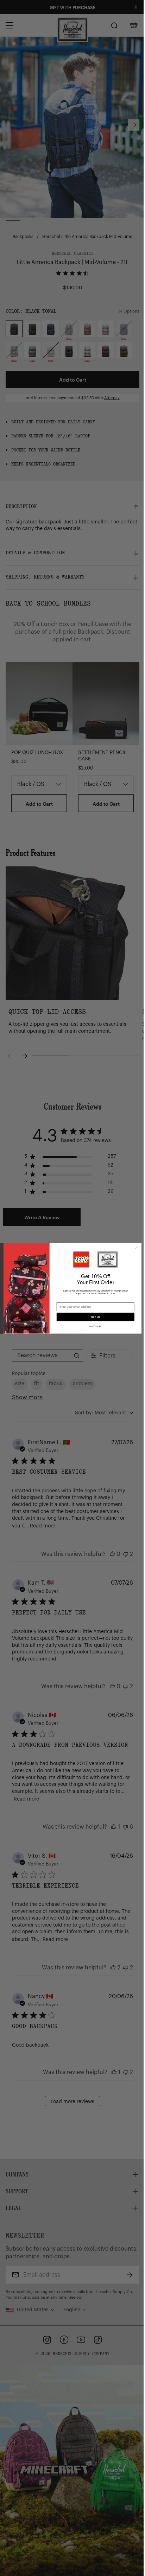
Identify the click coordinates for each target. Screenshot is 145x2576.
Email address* (67, 1300)
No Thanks (96, 1326)
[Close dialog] (137, 1247)
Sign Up (96, 1317)
